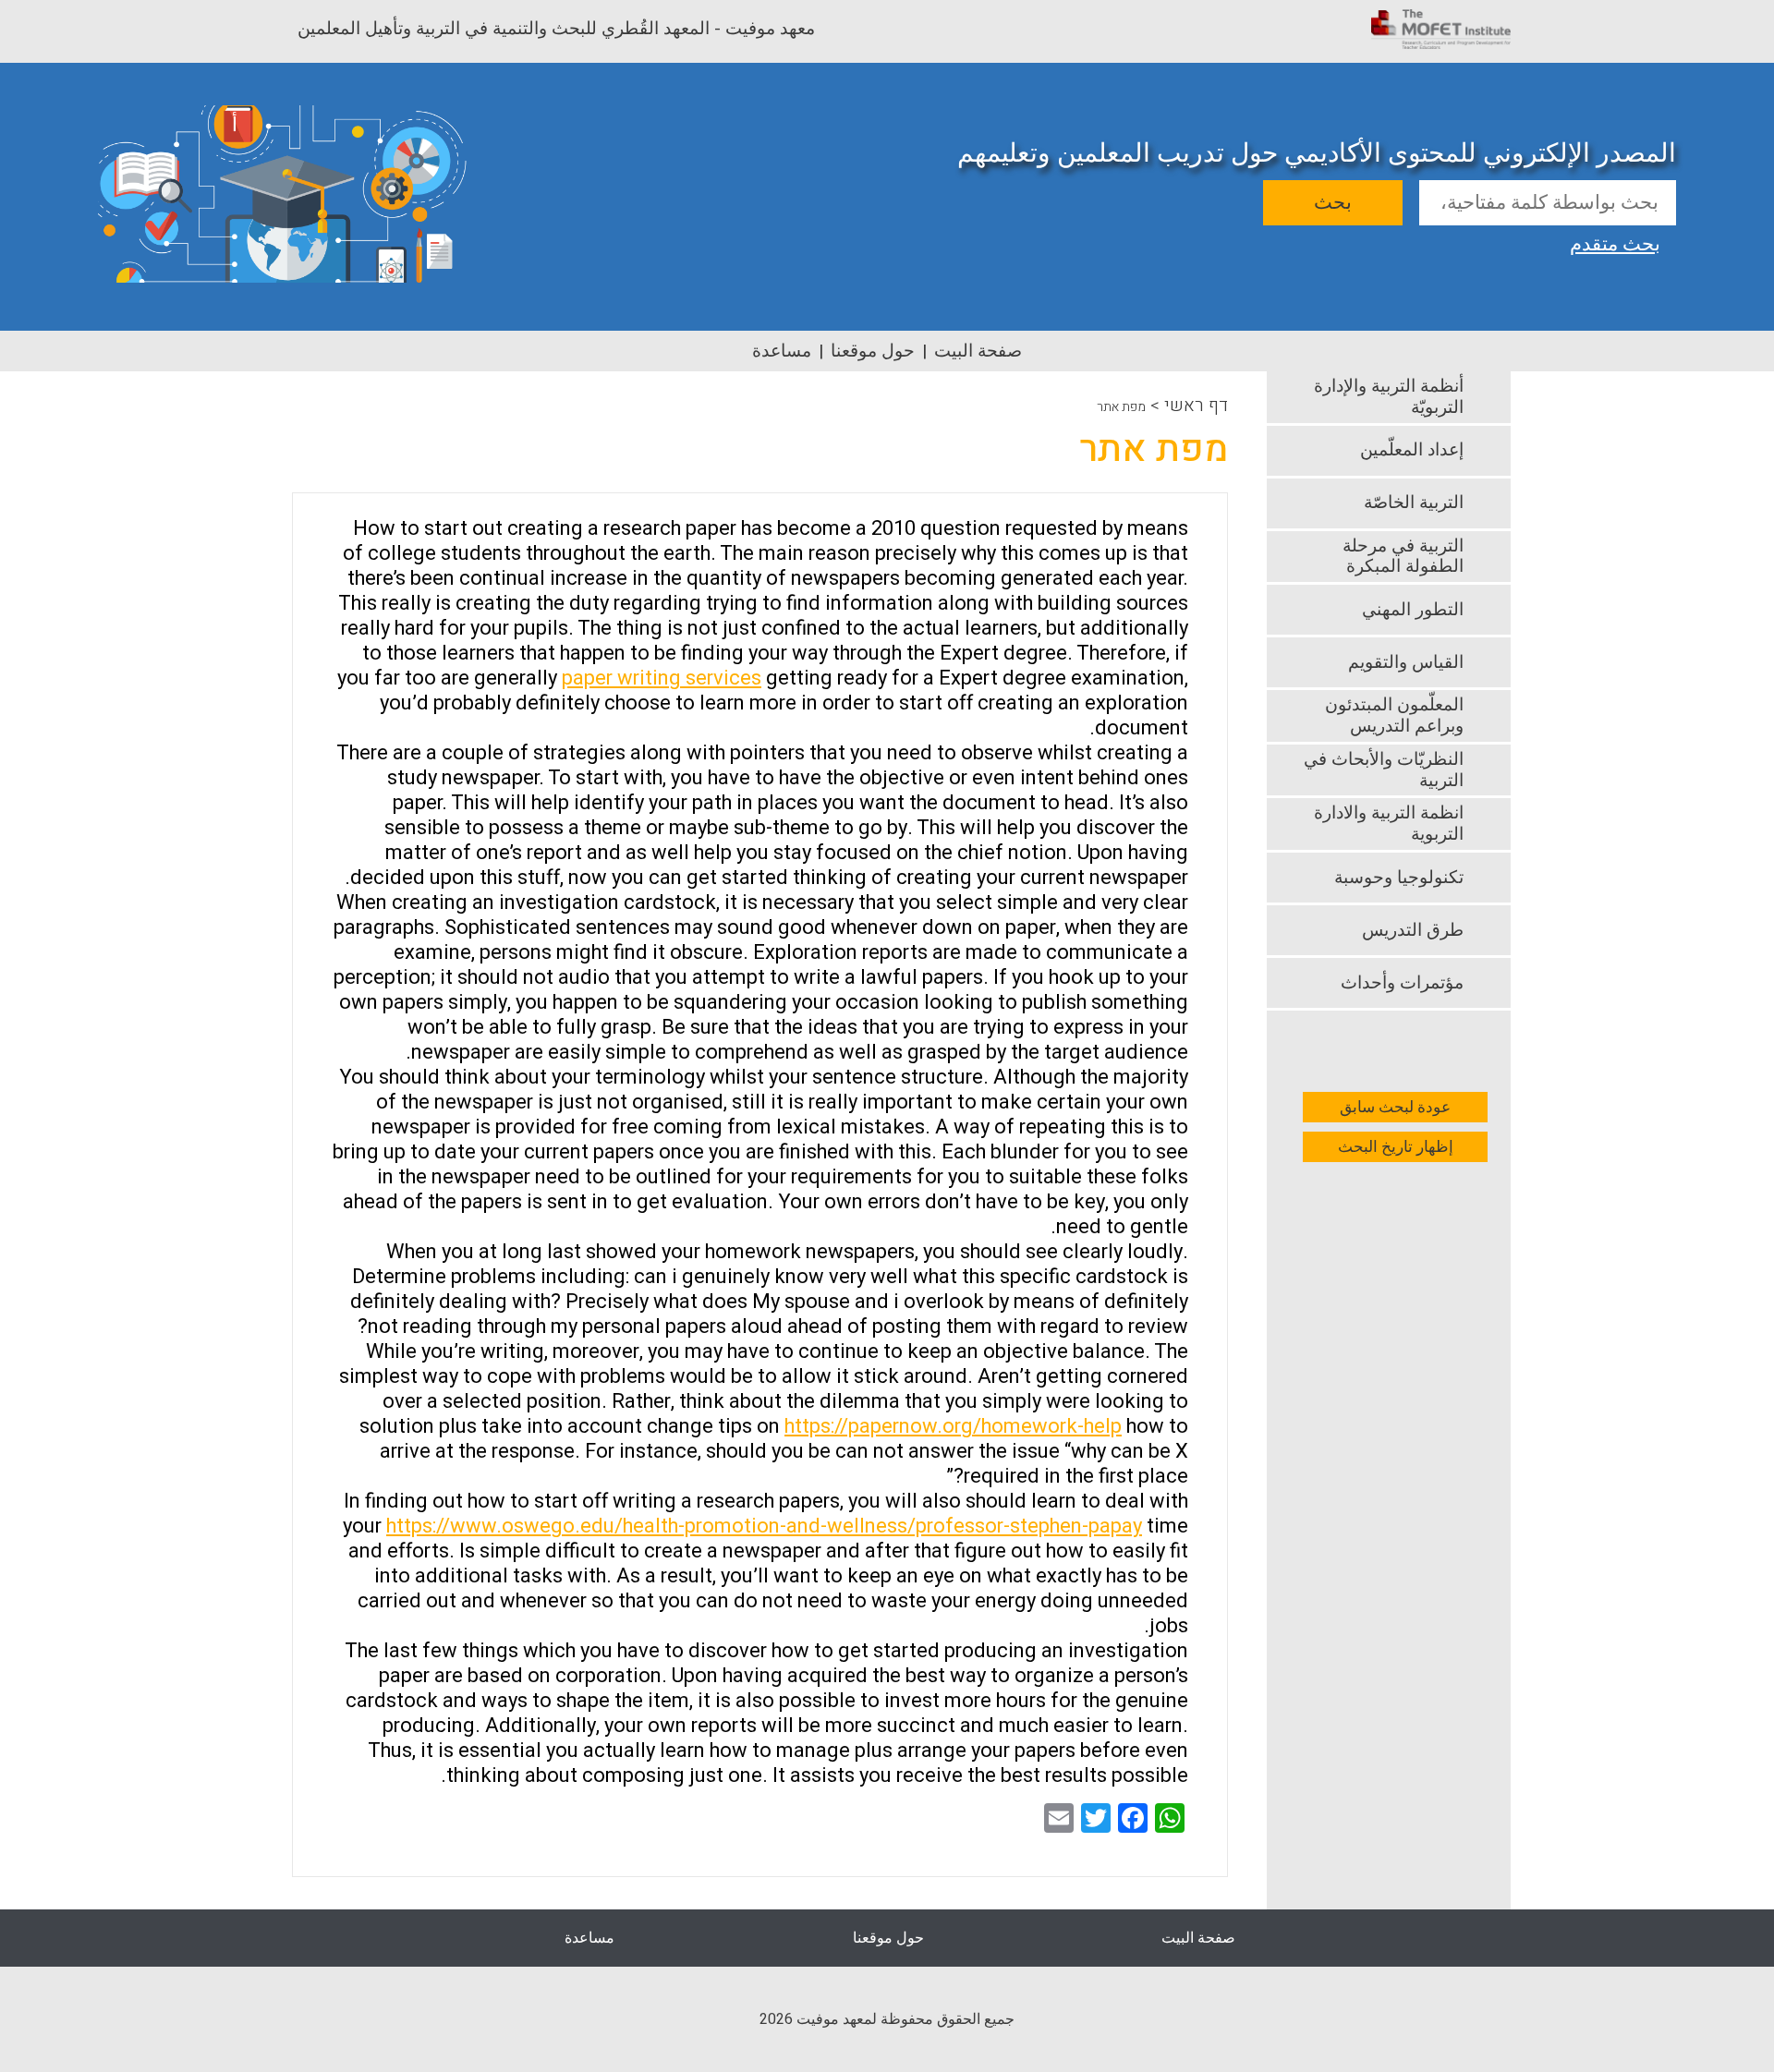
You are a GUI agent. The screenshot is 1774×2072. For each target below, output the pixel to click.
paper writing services (662, 678)
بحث (1333, 203)
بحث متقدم (1615, 242)
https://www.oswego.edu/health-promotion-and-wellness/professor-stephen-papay (764, 1526)
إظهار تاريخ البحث (1396, 1147)
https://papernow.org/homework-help (953, 1426)
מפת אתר (1121, 407)
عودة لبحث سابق (1395, 1107)
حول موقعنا (873, 351)
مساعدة (782, 351)
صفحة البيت (978, 351)
